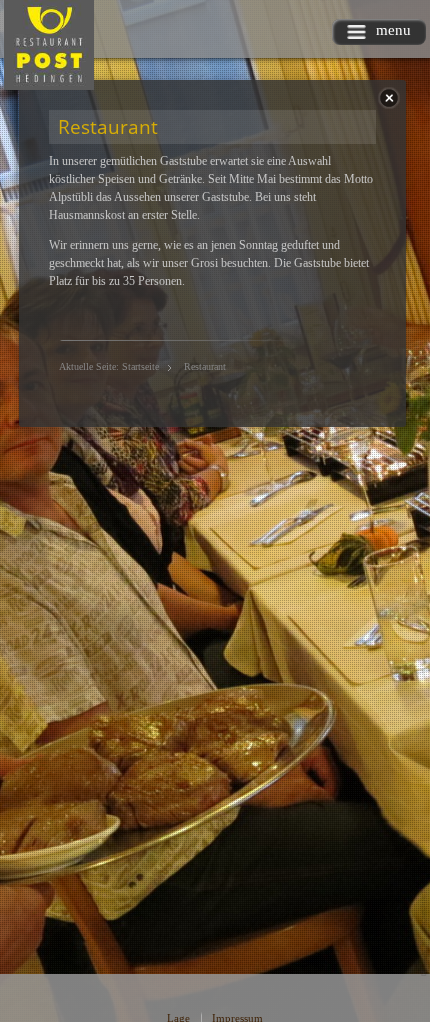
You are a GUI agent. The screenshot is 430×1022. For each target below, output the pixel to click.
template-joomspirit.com (425, 933)
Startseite (140, 366)
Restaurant (108, 126)
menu (393, 30)
